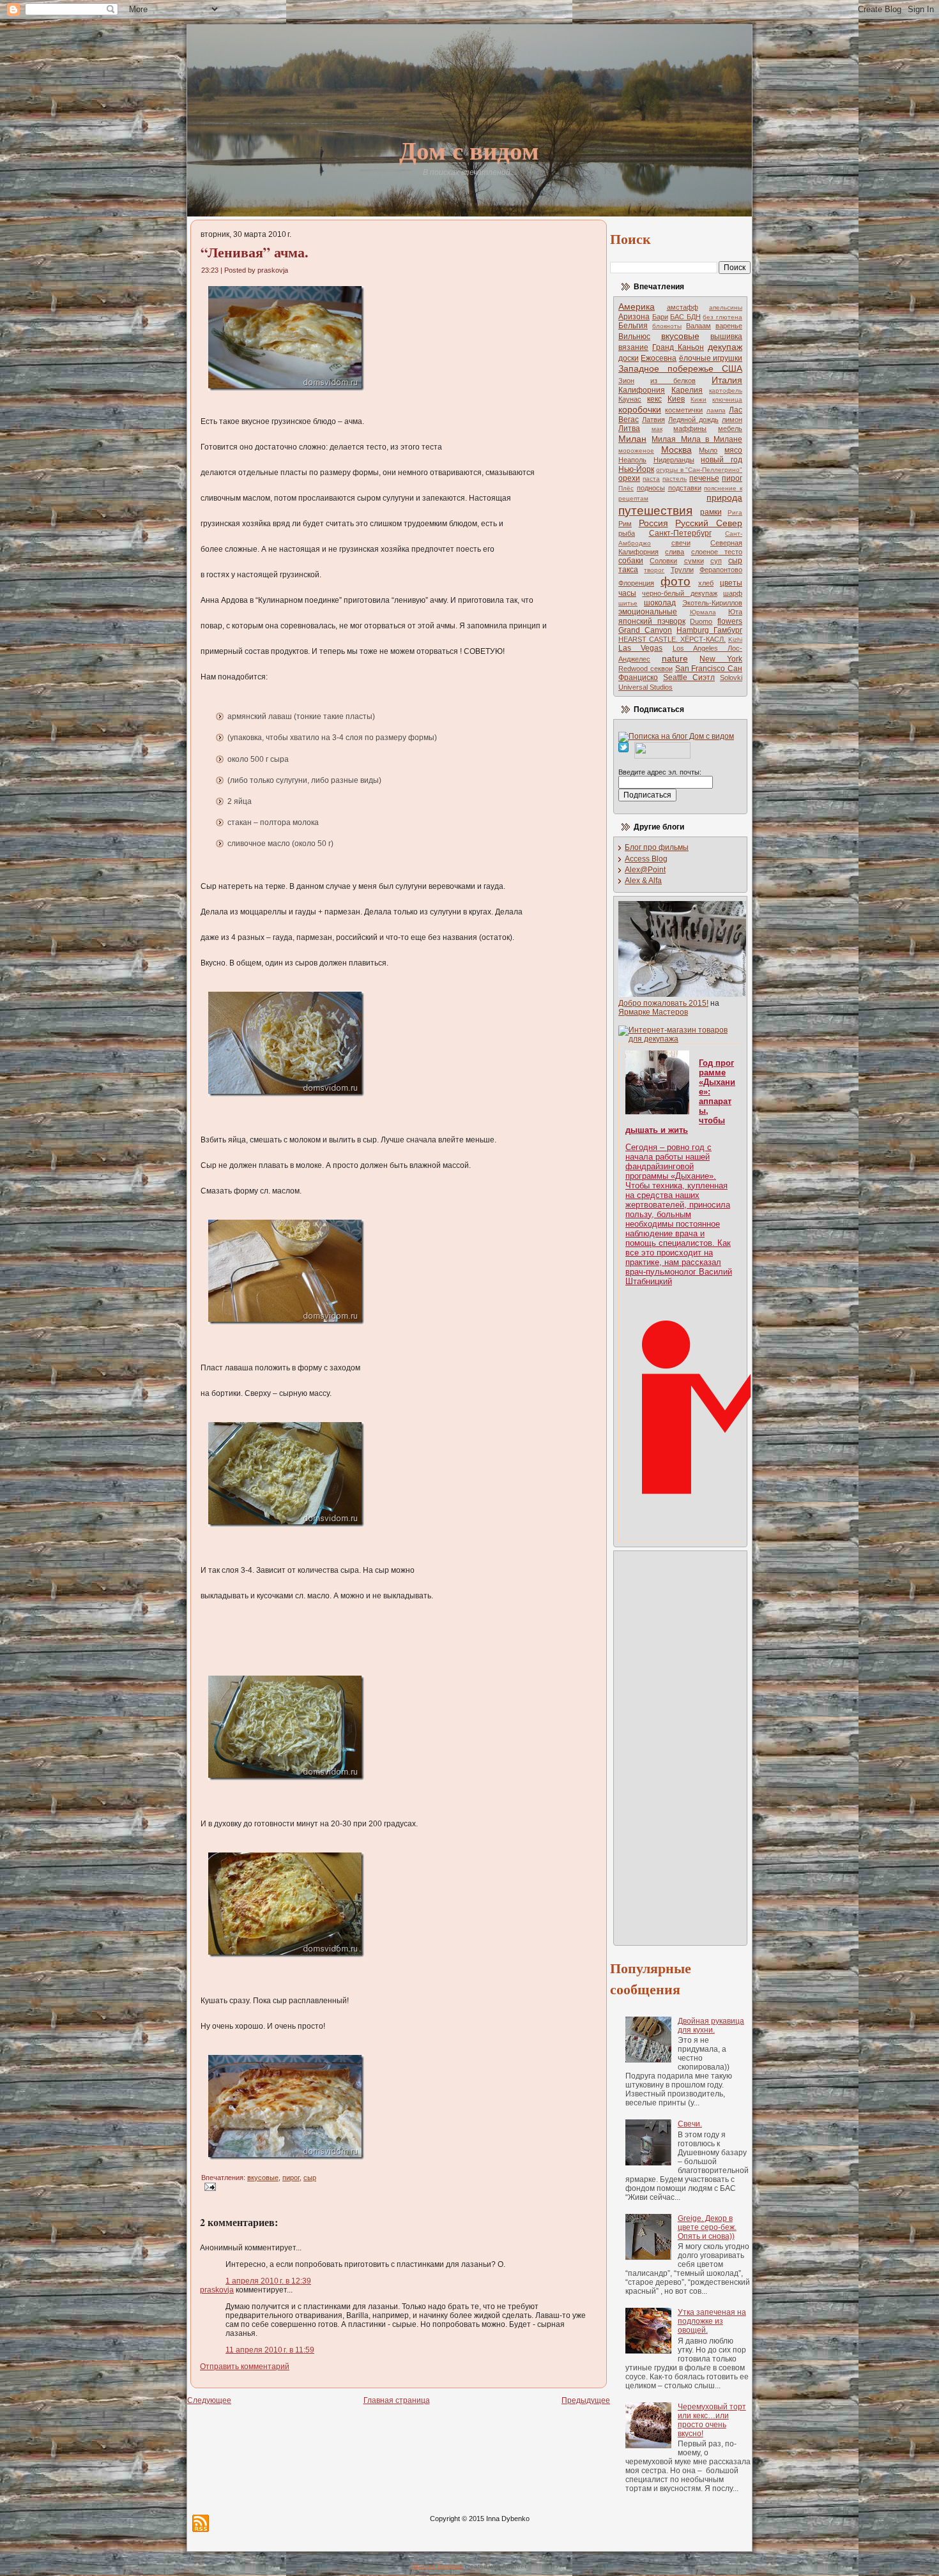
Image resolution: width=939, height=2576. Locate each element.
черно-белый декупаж (679, 593)
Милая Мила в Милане (697, 439)
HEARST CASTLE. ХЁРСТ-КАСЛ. (672, 639)
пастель (675, 479)
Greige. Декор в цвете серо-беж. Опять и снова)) (707, 2227)
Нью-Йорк (636, 469)
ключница (727, 399)
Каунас (630, 399)
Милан (632, 439)
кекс (654, 399)
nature (675, 658)
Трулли (682, 570)
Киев (676, 399)
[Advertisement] (669, 1747)
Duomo (701, 621)
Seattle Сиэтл (689, 678)
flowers (730, 621)
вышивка (726, 337)
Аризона (634, 317)
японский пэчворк (652, 621)
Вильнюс (634, 337)
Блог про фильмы (657, 847)
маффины (690, 428)
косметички (684, 410)
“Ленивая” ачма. (255, 252)
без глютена (722, 317)
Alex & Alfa (643, 881)
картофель (726, 390)
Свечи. (690, 2124)
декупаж (725, 347)
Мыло (708, 450)
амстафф (683, 307)
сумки (694, 561)
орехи (629, 478)
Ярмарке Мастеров (653, 1012)
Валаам (699, 326)
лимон (732, 420)
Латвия (653, 420)
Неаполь (632, 460)
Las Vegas (640, 648)
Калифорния (642, 390)
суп (716, 561)
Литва (629, 428)
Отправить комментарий (245, 2367)
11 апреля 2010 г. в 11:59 (270, 2350)
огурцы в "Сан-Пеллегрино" (699, 470)
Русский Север (709, 523)
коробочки (640, 409)
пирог (291, 2178)
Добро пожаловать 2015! (663, 1003)
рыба (627, 533)
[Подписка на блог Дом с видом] (676, 736)
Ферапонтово (721, 570)
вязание (633, 347)
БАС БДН (685, 317)
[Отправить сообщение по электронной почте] (208, 2186)
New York (721, 659)
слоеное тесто (717, 552)
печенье (704, 478)
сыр (310, 2178)
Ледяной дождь (693, 420)
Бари (660, 317)
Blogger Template (437, 2566)
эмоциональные (648, 612)
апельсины (726, 307)
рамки (711, 512)
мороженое (636, 451)
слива (675, 552)
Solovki (731, 678)
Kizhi (735, 640)
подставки (685, 488)
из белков (673, 381)
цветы (731, 583)
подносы (651, 488)
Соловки (663, 561)
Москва (676, 450)
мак (657, 429)
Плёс (626, 488)
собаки (631, 561)
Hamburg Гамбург (709, 630)
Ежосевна (659, 358)
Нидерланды (674, 460)
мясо (733, 450)
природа (724, 497)
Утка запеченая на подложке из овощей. (712, 2321)
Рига (735, 512)
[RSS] (201, 2523)
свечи (681, 543)
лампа (716, 410)
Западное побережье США (680, 368)
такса (628, 570)
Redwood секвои (645, 669)
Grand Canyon (645, 630)
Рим (625, 524)
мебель (730, 428)
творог (654, 570)
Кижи (699, 399)
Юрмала (703, 612)
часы (627, 593)
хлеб (706, 583)
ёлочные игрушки (711, 358)
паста (651, 479)
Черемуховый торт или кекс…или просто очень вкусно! (712, 2420)
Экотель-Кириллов (712, 603)
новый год (721, 460)
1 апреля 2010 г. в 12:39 (268, 2281)
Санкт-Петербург (680, 533)
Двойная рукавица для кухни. (711, 2026)
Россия (653, 523)
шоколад (660, 603)
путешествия (655, 511)
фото (676, 581)
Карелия (687, 390)
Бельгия (633, 326)
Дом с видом (469, 150)
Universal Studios (645, 687)
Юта (735, 612)
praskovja (217, 2290)
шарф (733, 593)
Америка (637, 307)
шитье (628, 603)
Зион (626, 381)
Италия (727, 380)
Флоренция (636, 583)
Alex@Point (645, 870)
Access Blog (646, 859)
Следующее (209, 2400)
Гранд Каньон (678, 347)
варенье (729, 326)
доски (629, 358)
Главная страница (397, 2400)
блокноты (667, 326)
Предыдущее (586, 2400)
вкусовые (263, 2178)
